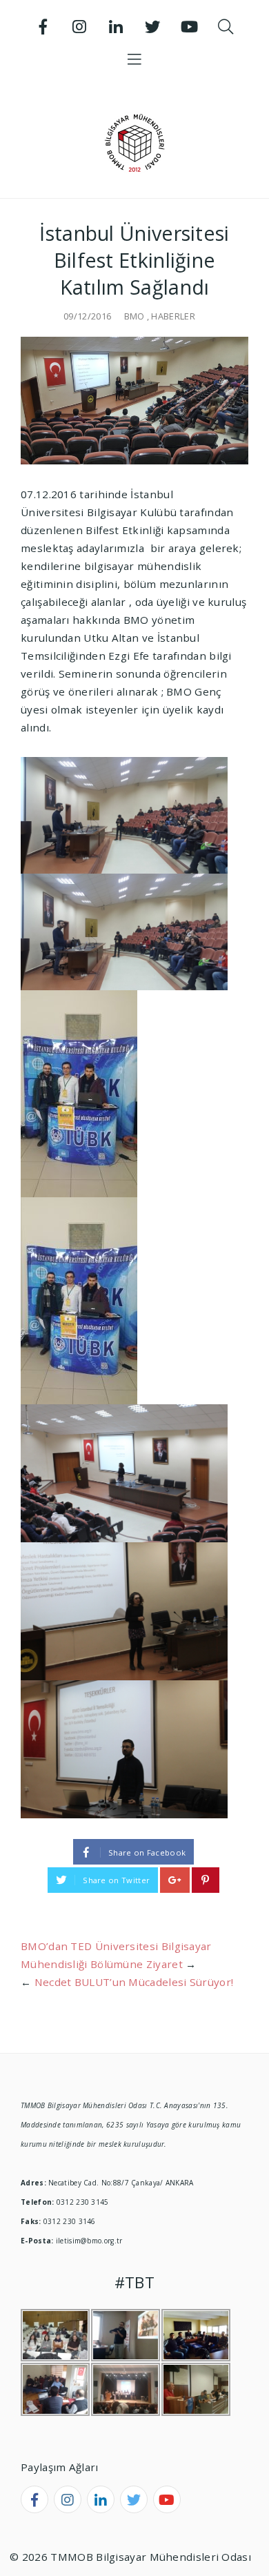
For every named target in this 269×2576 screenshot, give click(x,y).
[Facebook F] (43, 27)
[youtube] (167, 2499)
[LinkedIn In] (117, 27)
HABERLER (173, 316)
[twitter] (134, 2499)
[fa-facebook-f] (34, 2499)
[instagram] (68, 2499)
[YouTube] (189, 27)
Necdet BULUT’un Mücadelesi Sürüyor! (134, 1982)
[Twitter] (152, 27)
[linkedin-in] (101, 2499)
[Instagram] (80, 27)
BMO (134, 316)
